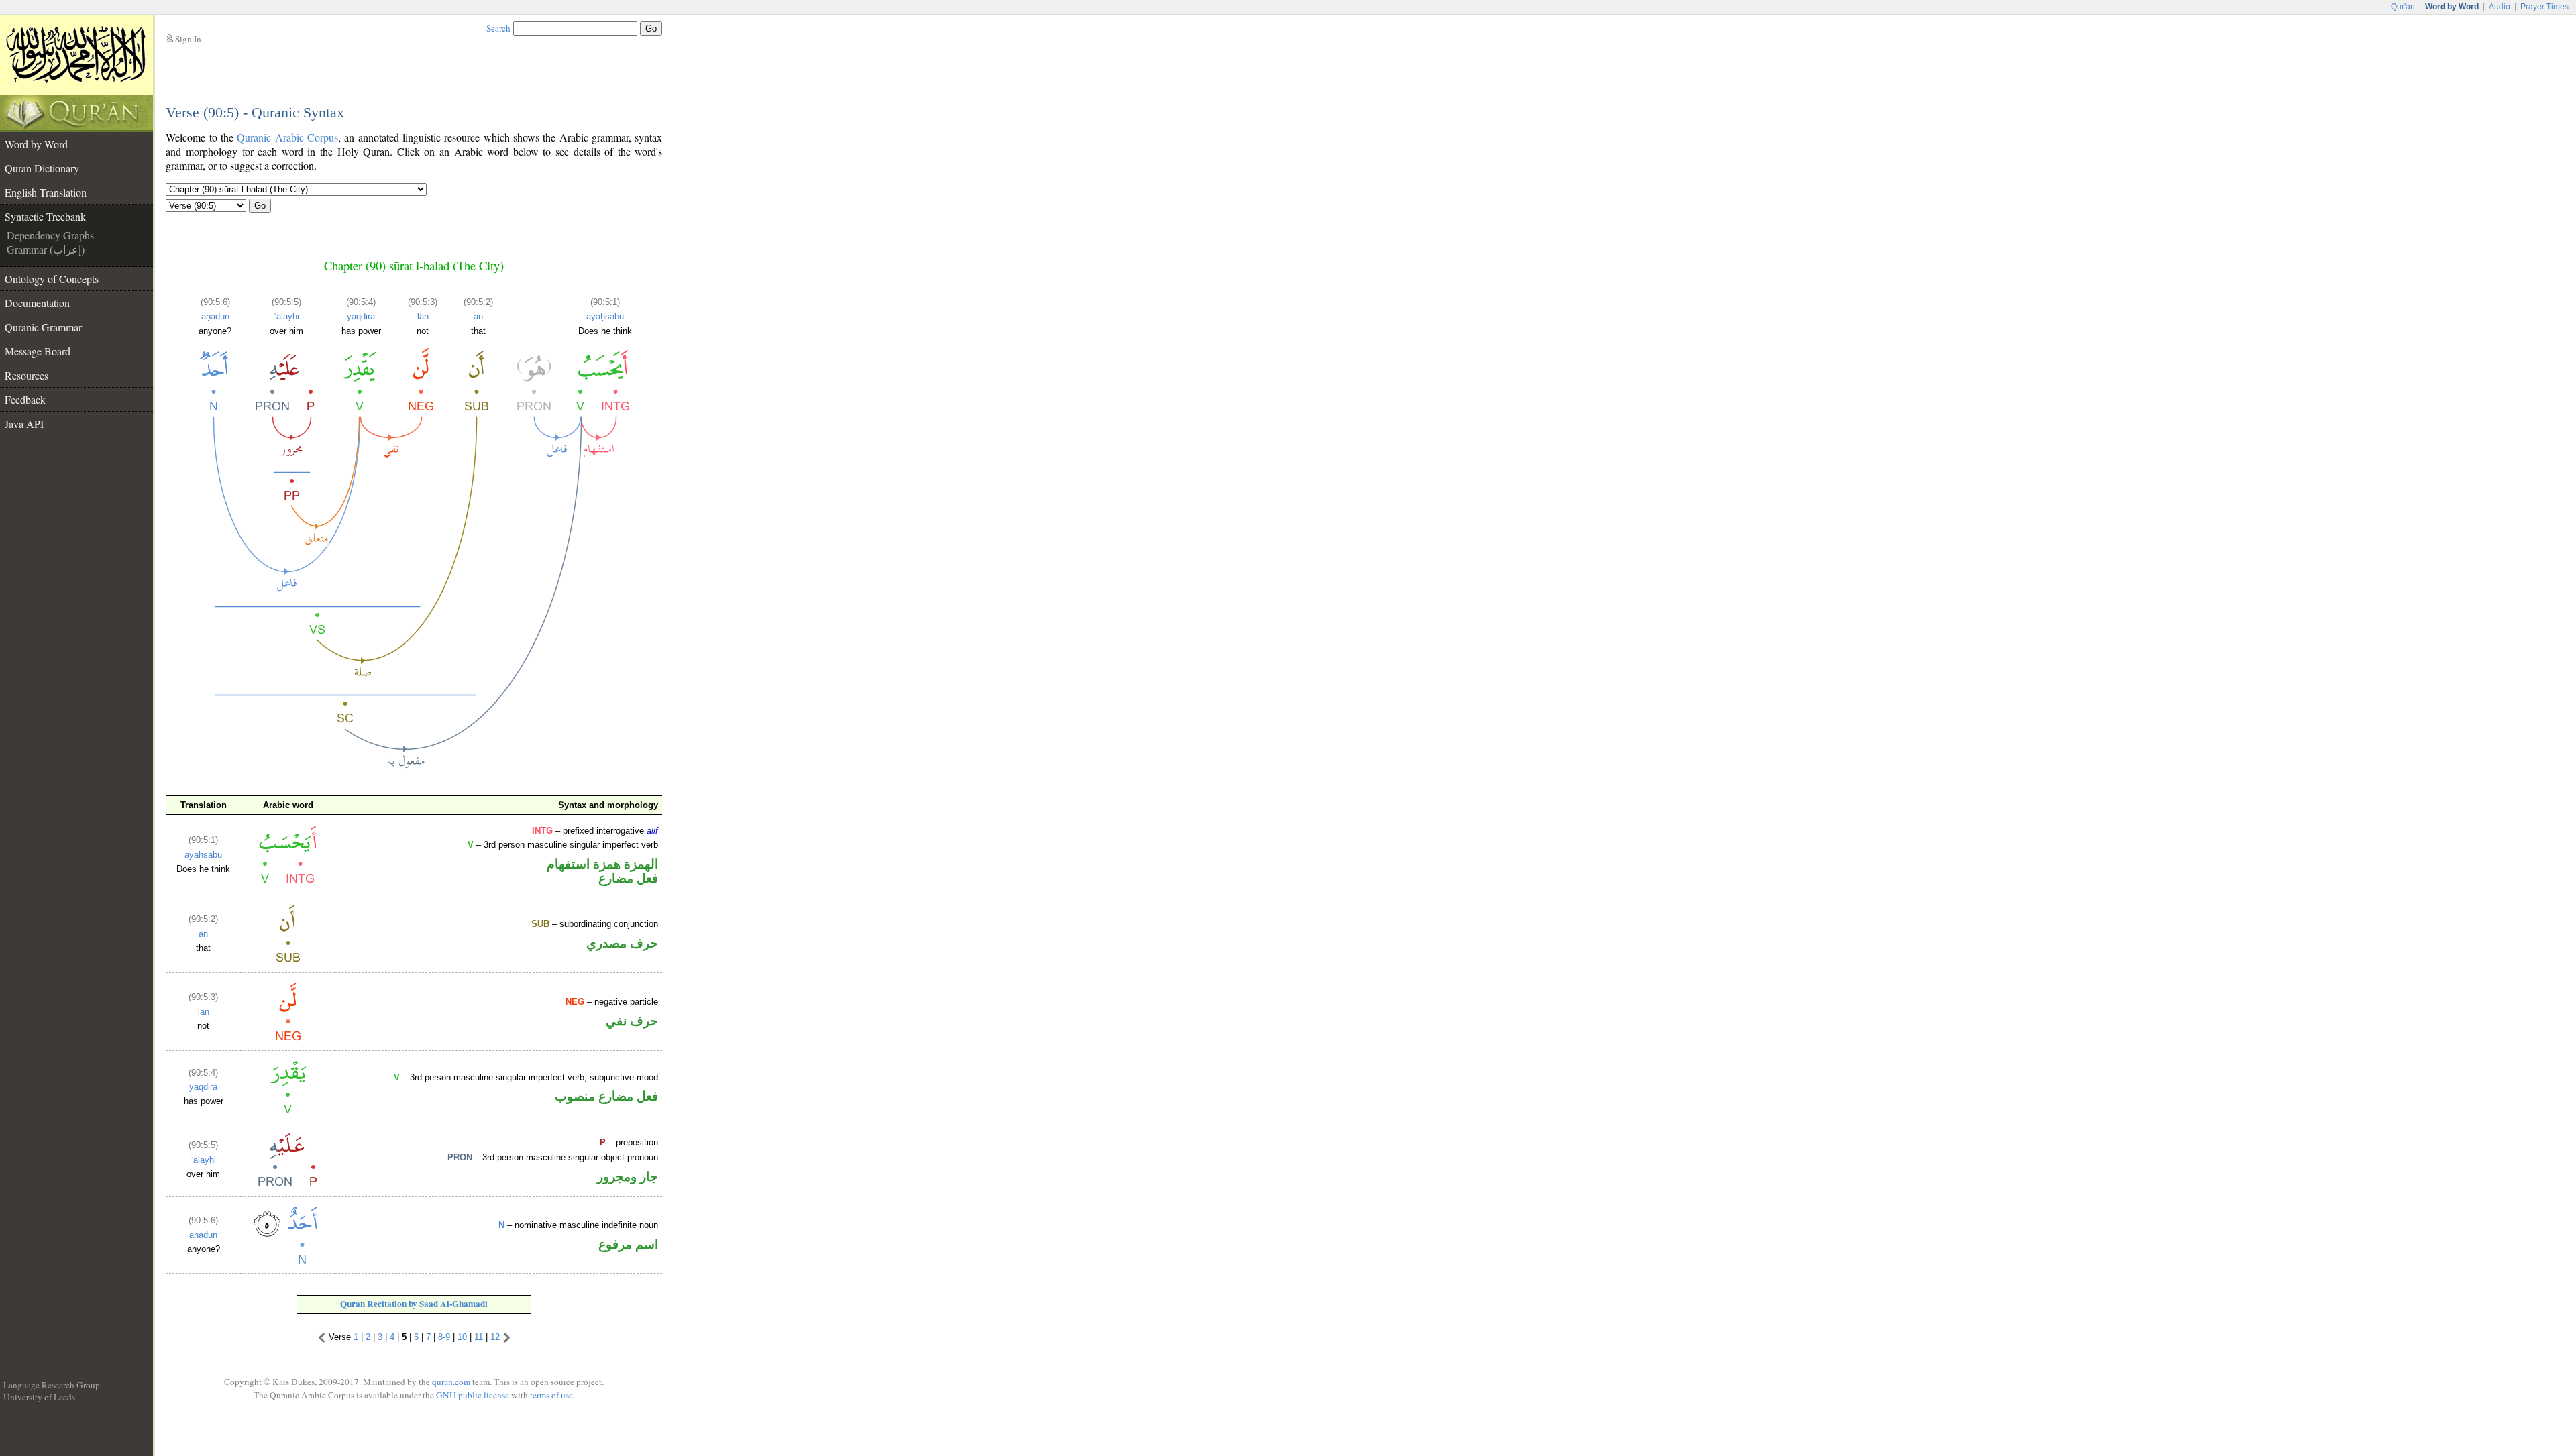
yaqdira (361, 316)
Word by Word (36, 144)
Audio (2500, 7)
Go (260, 206)
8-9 (444, 1337)
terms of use (551, 1395)
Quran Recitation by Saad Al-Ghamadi (414, 1304)
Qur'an (2403, 7)
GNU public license (473, 1395)
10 (462, 1337)
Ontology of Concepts (52, 279)
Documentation (37, 303)
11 (479, 1337)
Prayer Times (2544, 7)
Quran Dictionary (42, 168)
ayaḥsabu (605, 316)
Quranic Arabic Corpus (287, 137)
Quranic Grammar (43, 327)
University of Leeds (39, 1397)
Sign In (188, 39)
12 (495, 1337)
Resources (26, 375)
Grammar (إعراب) (46, 249)
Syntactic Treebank (45, 216)
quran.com (451, 1382)
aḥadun (215, 316)
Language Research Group (52, 1385)
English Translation (46, 192)
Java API (24, 424)
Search (498, 28)
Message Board (38, 351)
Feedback (25, 399)
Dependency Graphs (50, 235)
